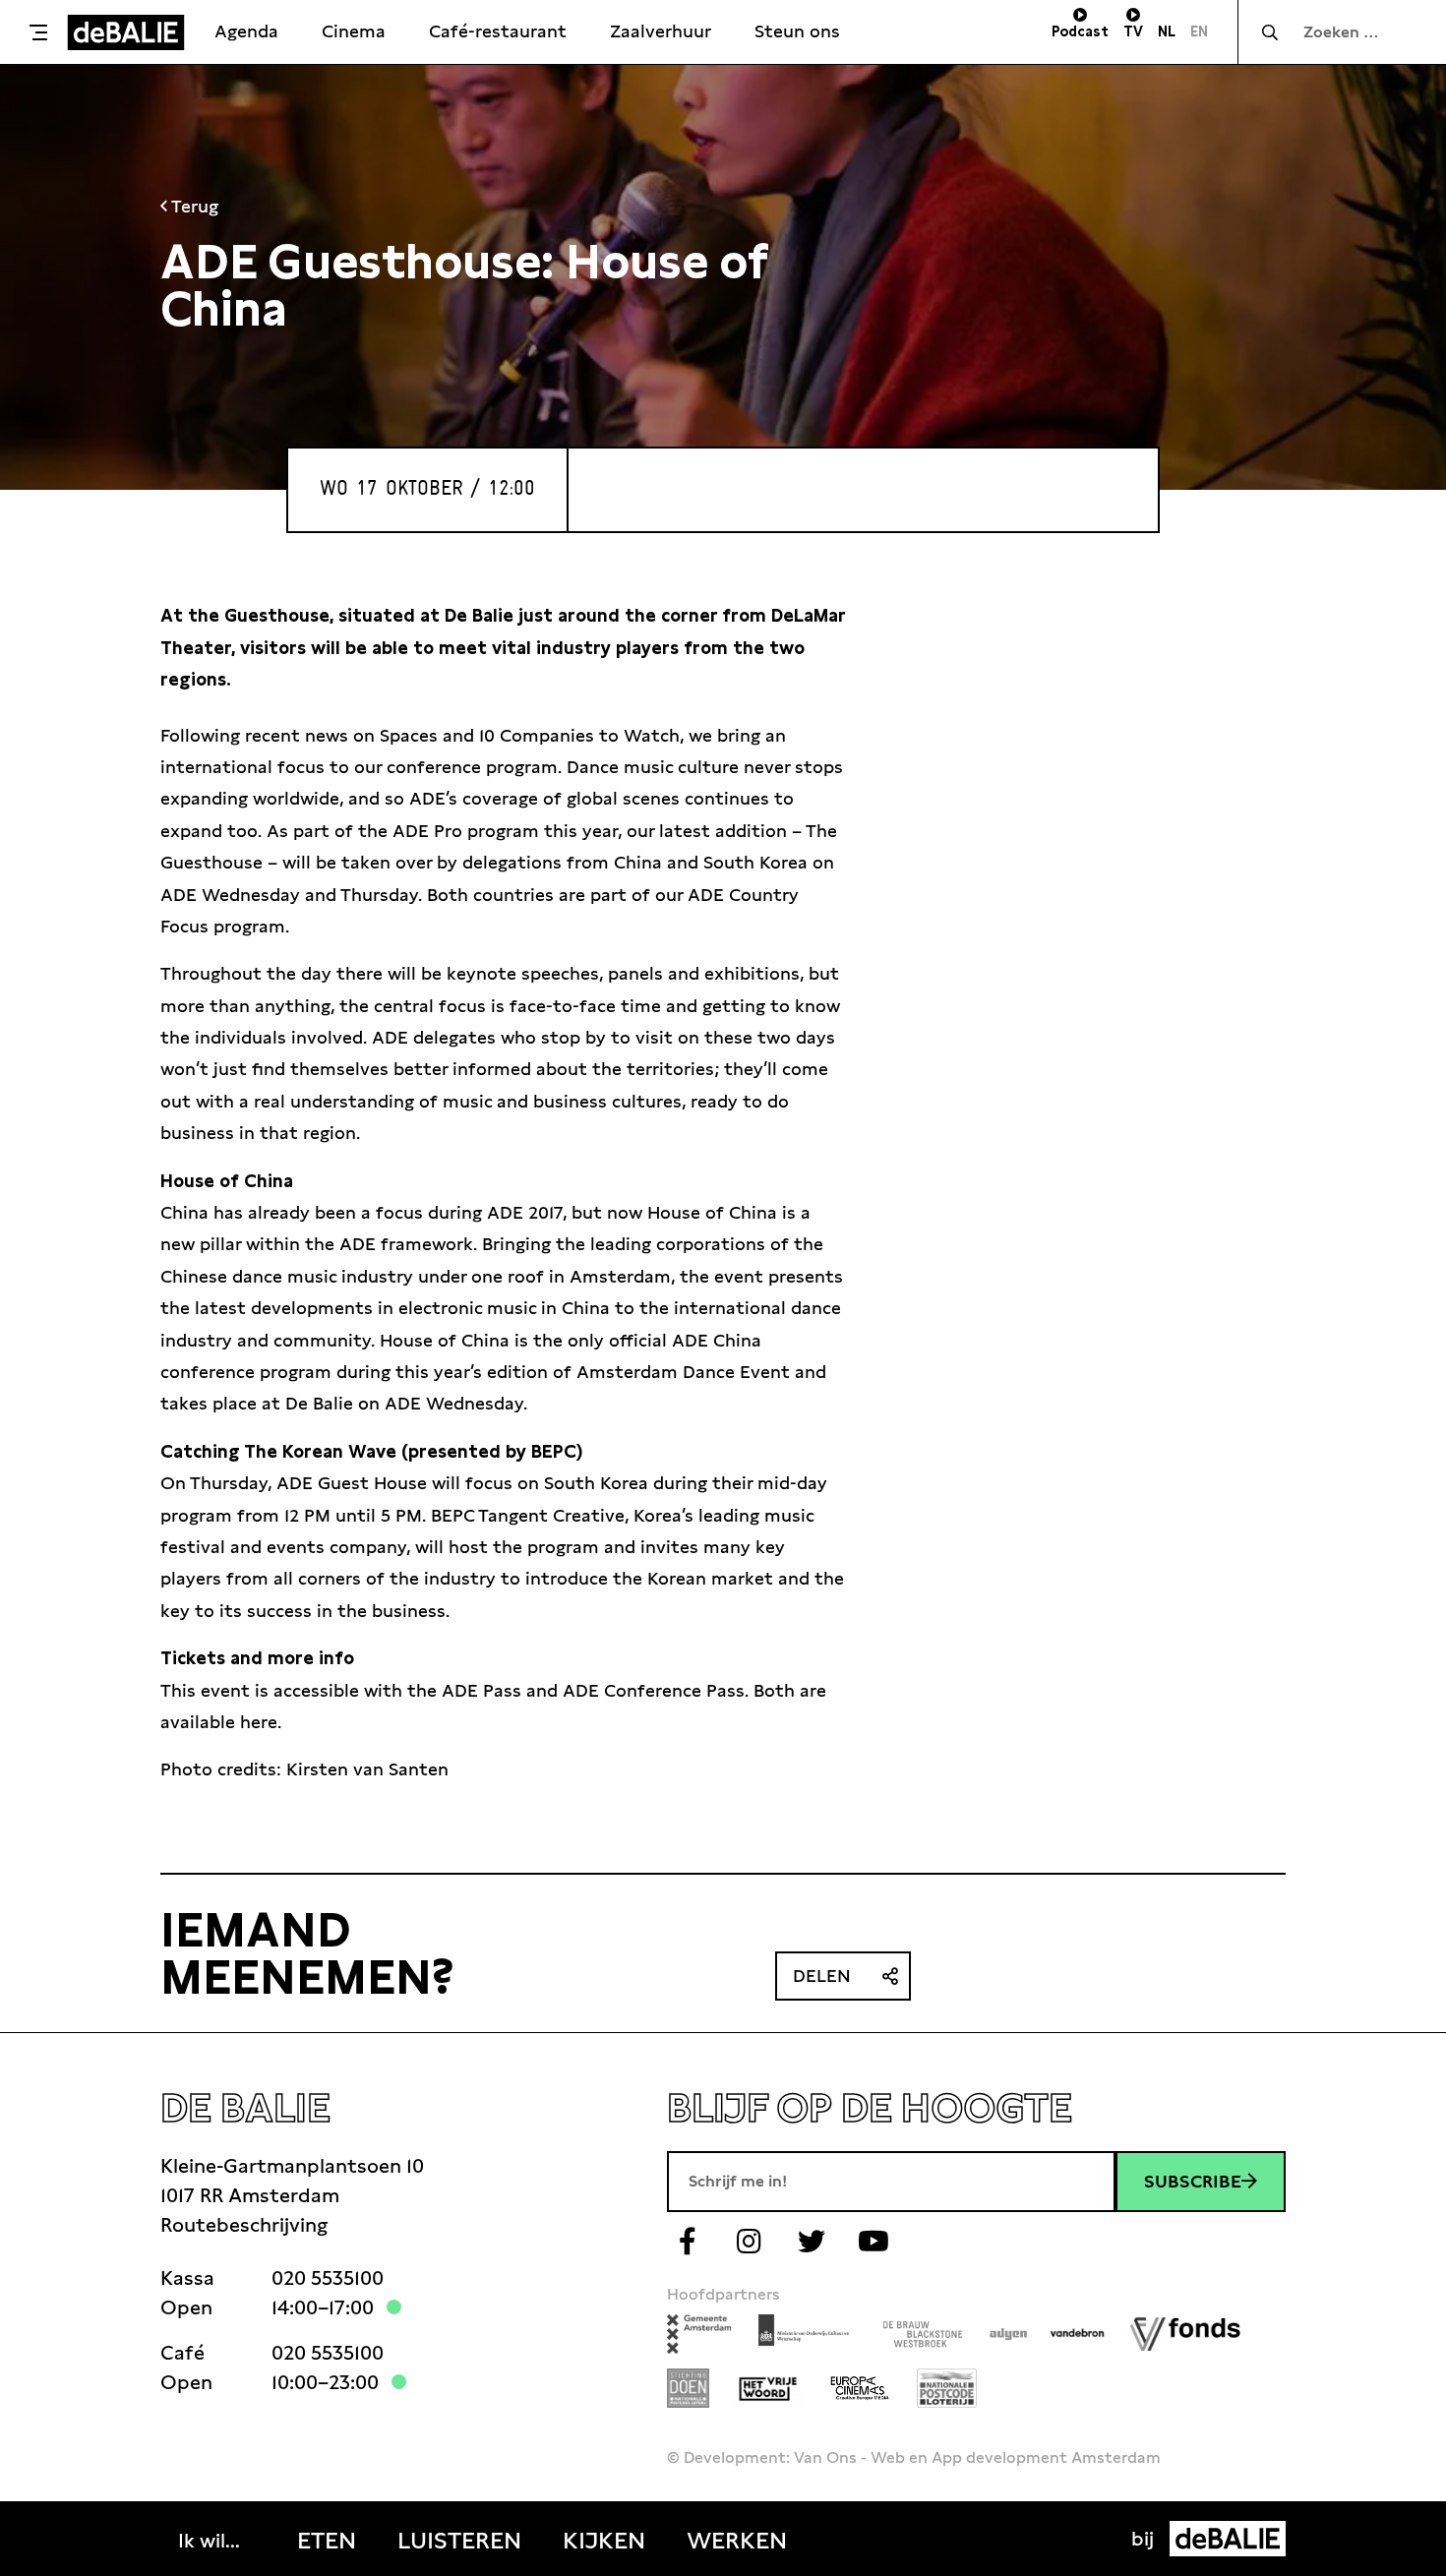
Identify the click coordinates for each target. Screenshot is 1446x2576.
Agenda (246, 31)
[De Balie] (126, 32)
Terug (193, 206)
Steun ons (797, 31)
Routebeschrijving (244, 2225)
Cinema (354, 31)
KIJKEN (604, 2541)
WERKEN (737, 2541)
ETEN (327, 2541)
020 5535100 (328, 2278)
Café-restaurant (498, 31)
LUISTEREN (459, 2541)
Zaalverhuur (661, 31)
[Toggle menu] (38, 32)
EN (1199, 31)
